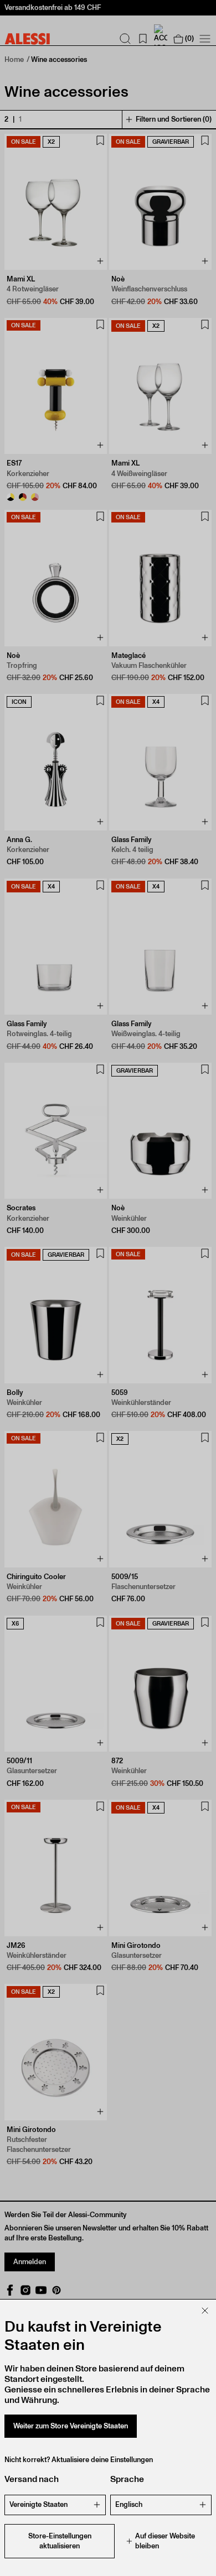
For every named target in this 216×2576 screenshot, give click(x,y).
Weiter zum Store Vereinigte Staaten (71, 2426)
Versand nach (32, 2479)
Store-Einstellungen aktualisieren (60, 2541)
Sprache (127, 2479)
